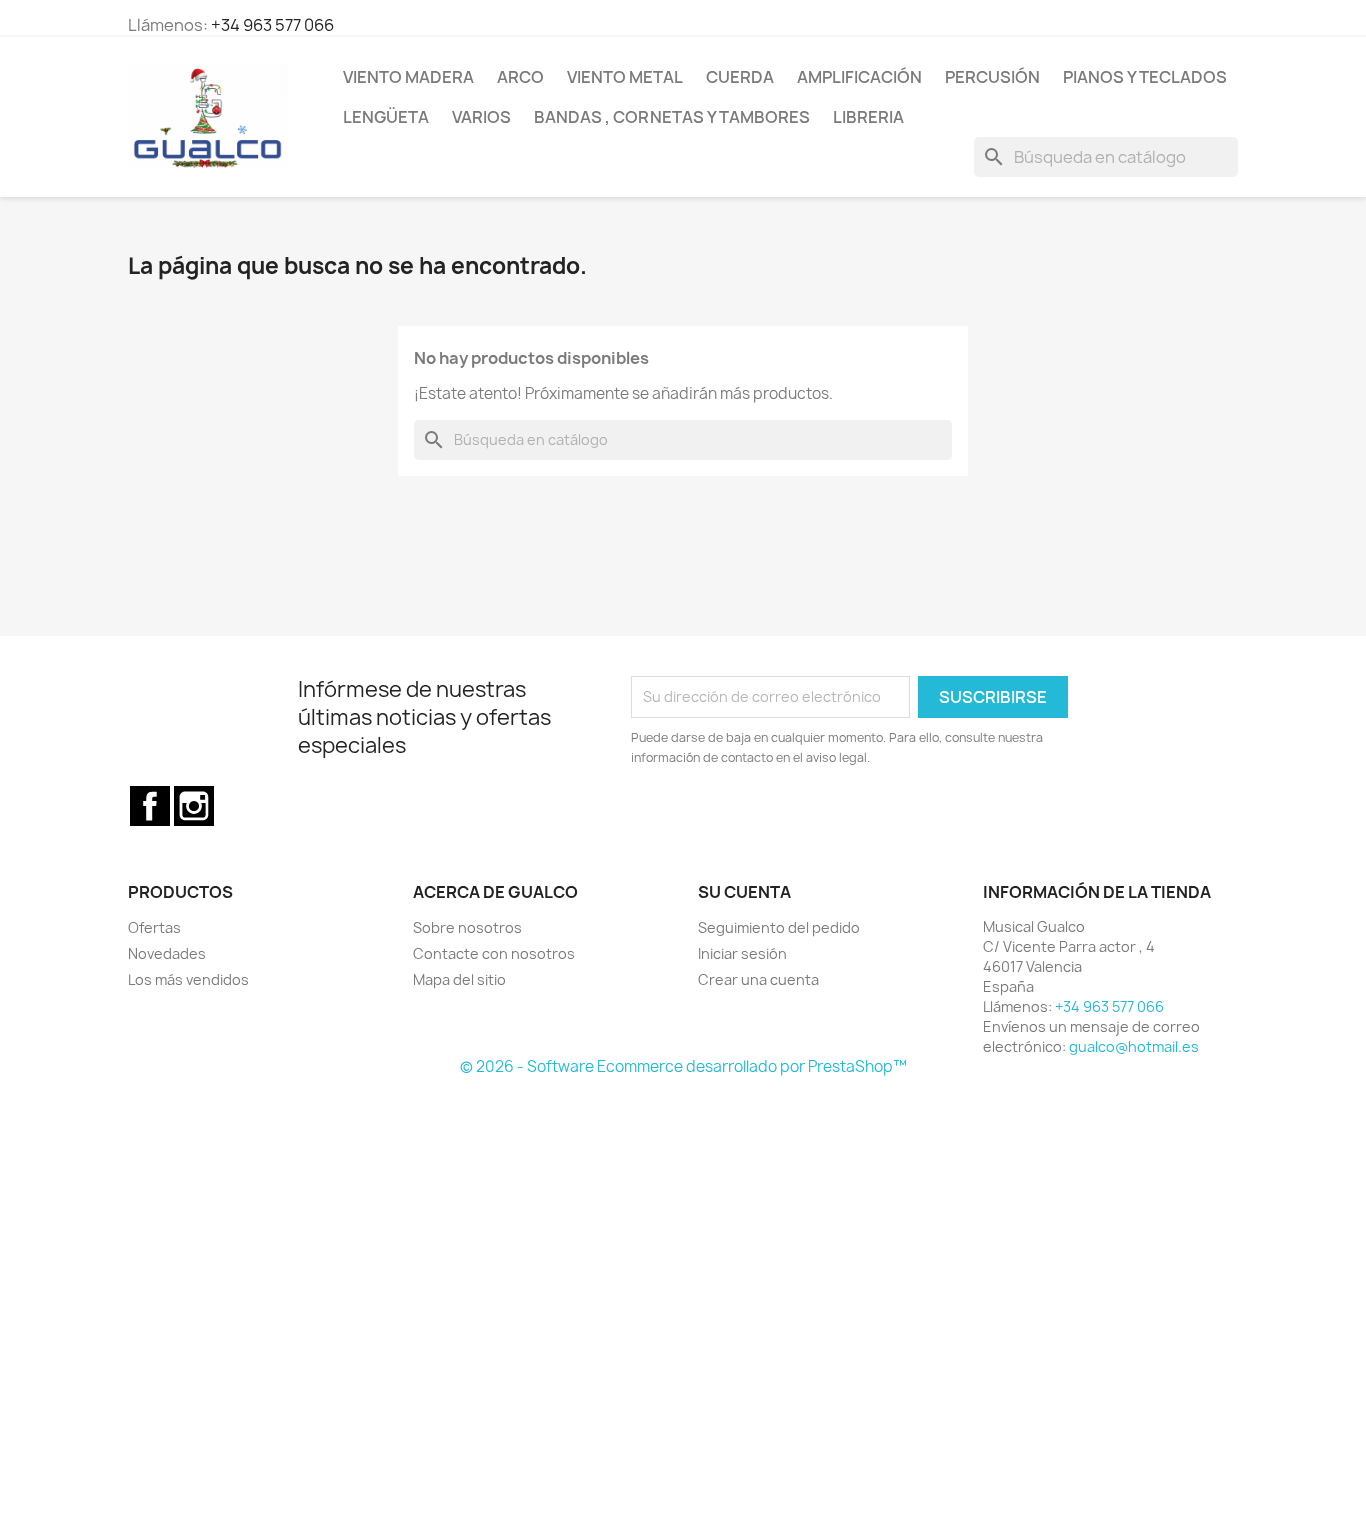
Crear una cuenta (758, 979)
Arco (520, 77)
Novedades (167, 953)
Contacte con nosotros (494, 953)
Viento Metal (625, 77)
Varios (481, 117)
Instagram (194, 806)
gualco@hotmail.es (1134, 1046)
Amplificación (859, 77)
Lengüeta (386, 117)
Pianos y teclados (1145, 77)
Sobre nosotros (467, 927)
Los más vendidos (188, 979)
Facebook (150, 806)
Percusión (992, 77)
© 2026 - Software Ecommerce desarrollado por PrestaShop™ (683, 1066)
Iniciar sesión (742, 953)
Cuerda (740, 77)
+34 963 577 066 (272, 25)
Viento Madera (408, 77)
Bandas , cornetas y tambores (672, 117)
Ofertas (154, 927)
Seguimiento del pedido (779, 927)
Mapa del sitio (459, 979)
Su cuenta (744, 892)
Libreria (868, 117)
